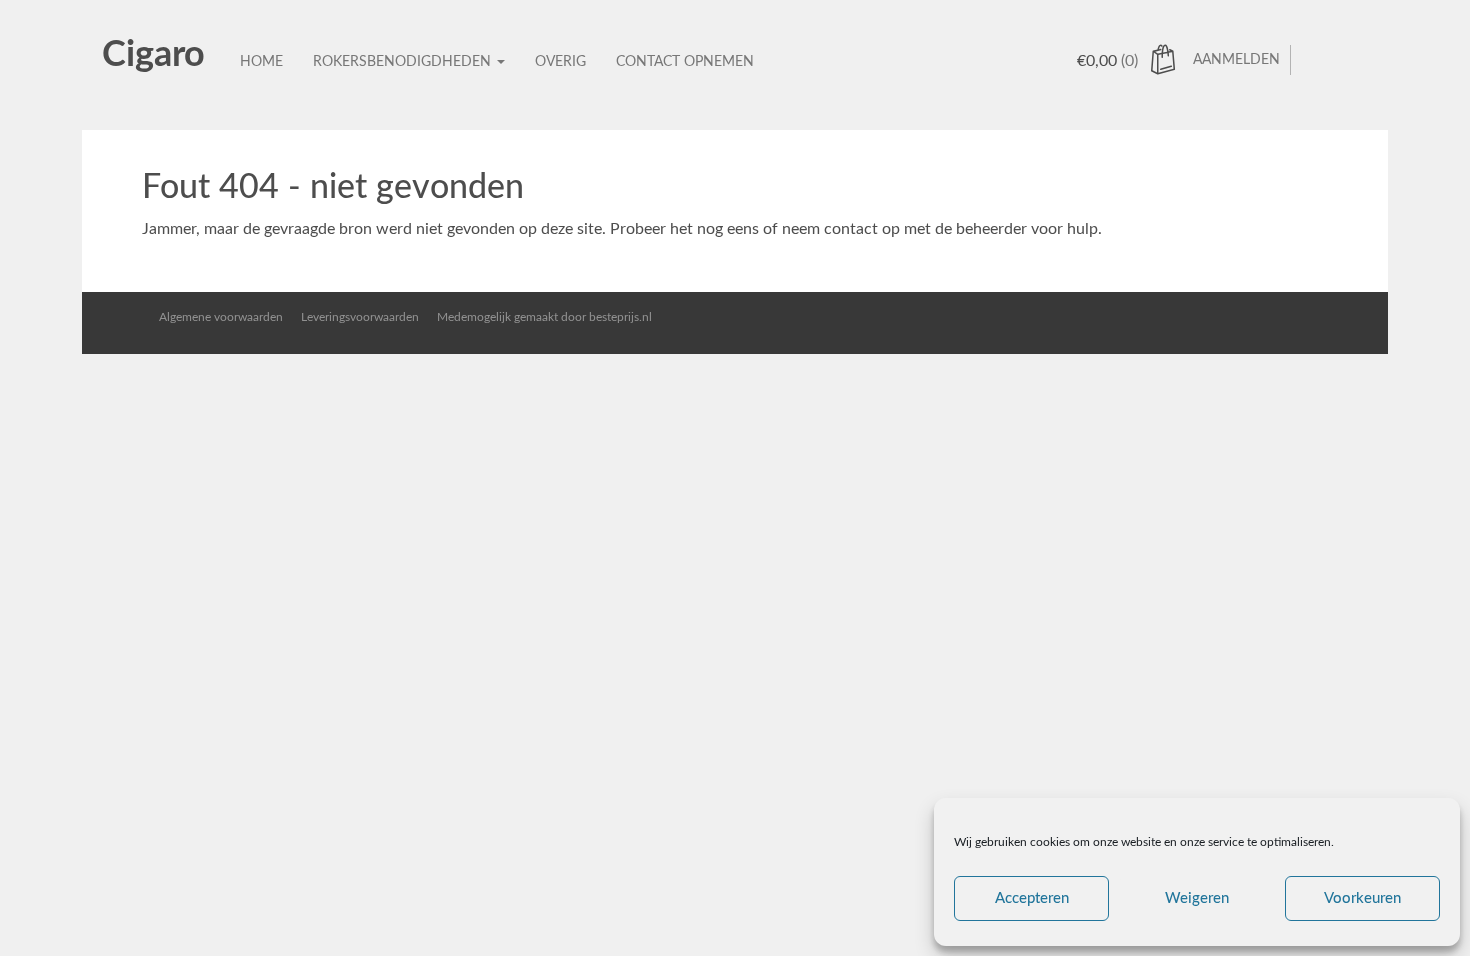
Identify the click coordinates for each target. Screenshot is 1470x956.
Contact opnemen (685, 62)
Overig (560, 62)
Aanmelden (1236, 60)
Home (261, 62)
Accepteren (1032, 898)
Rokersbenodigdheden (404, 62)
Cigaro (153, 55)
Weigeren (1197, 898)
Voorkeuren (1362, 898)
